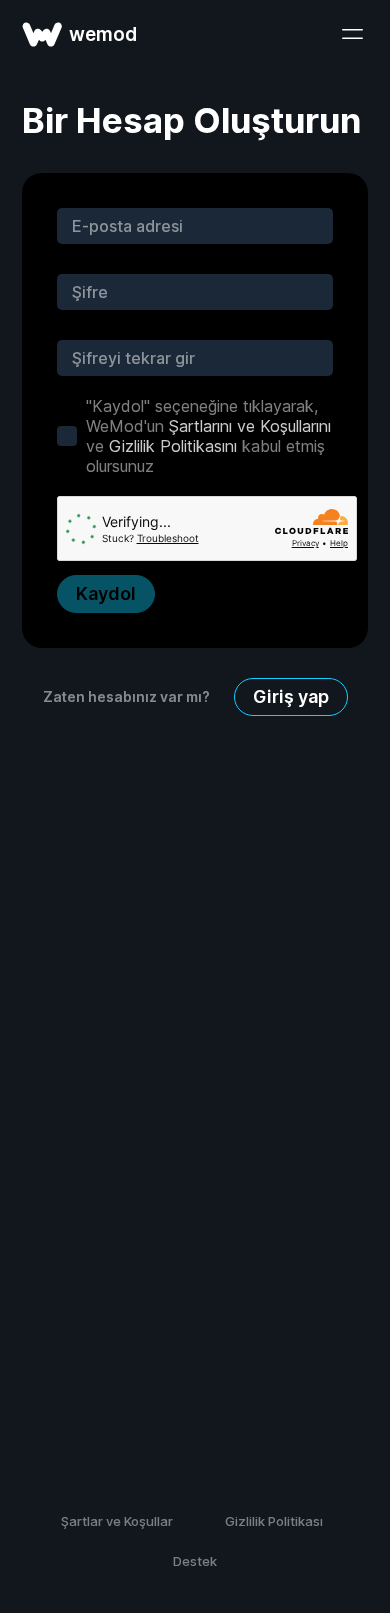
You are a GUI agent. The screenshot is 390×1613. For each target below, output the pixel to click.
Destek (195, 1561)
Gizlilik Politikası (274, 1521)
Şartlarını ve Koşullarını (250, 426)
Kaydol (106, 593)
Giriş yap (291, 696)
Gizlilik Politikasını (173, 446)
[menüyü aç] (352, 34)
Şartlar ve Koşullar (117, 1521)
